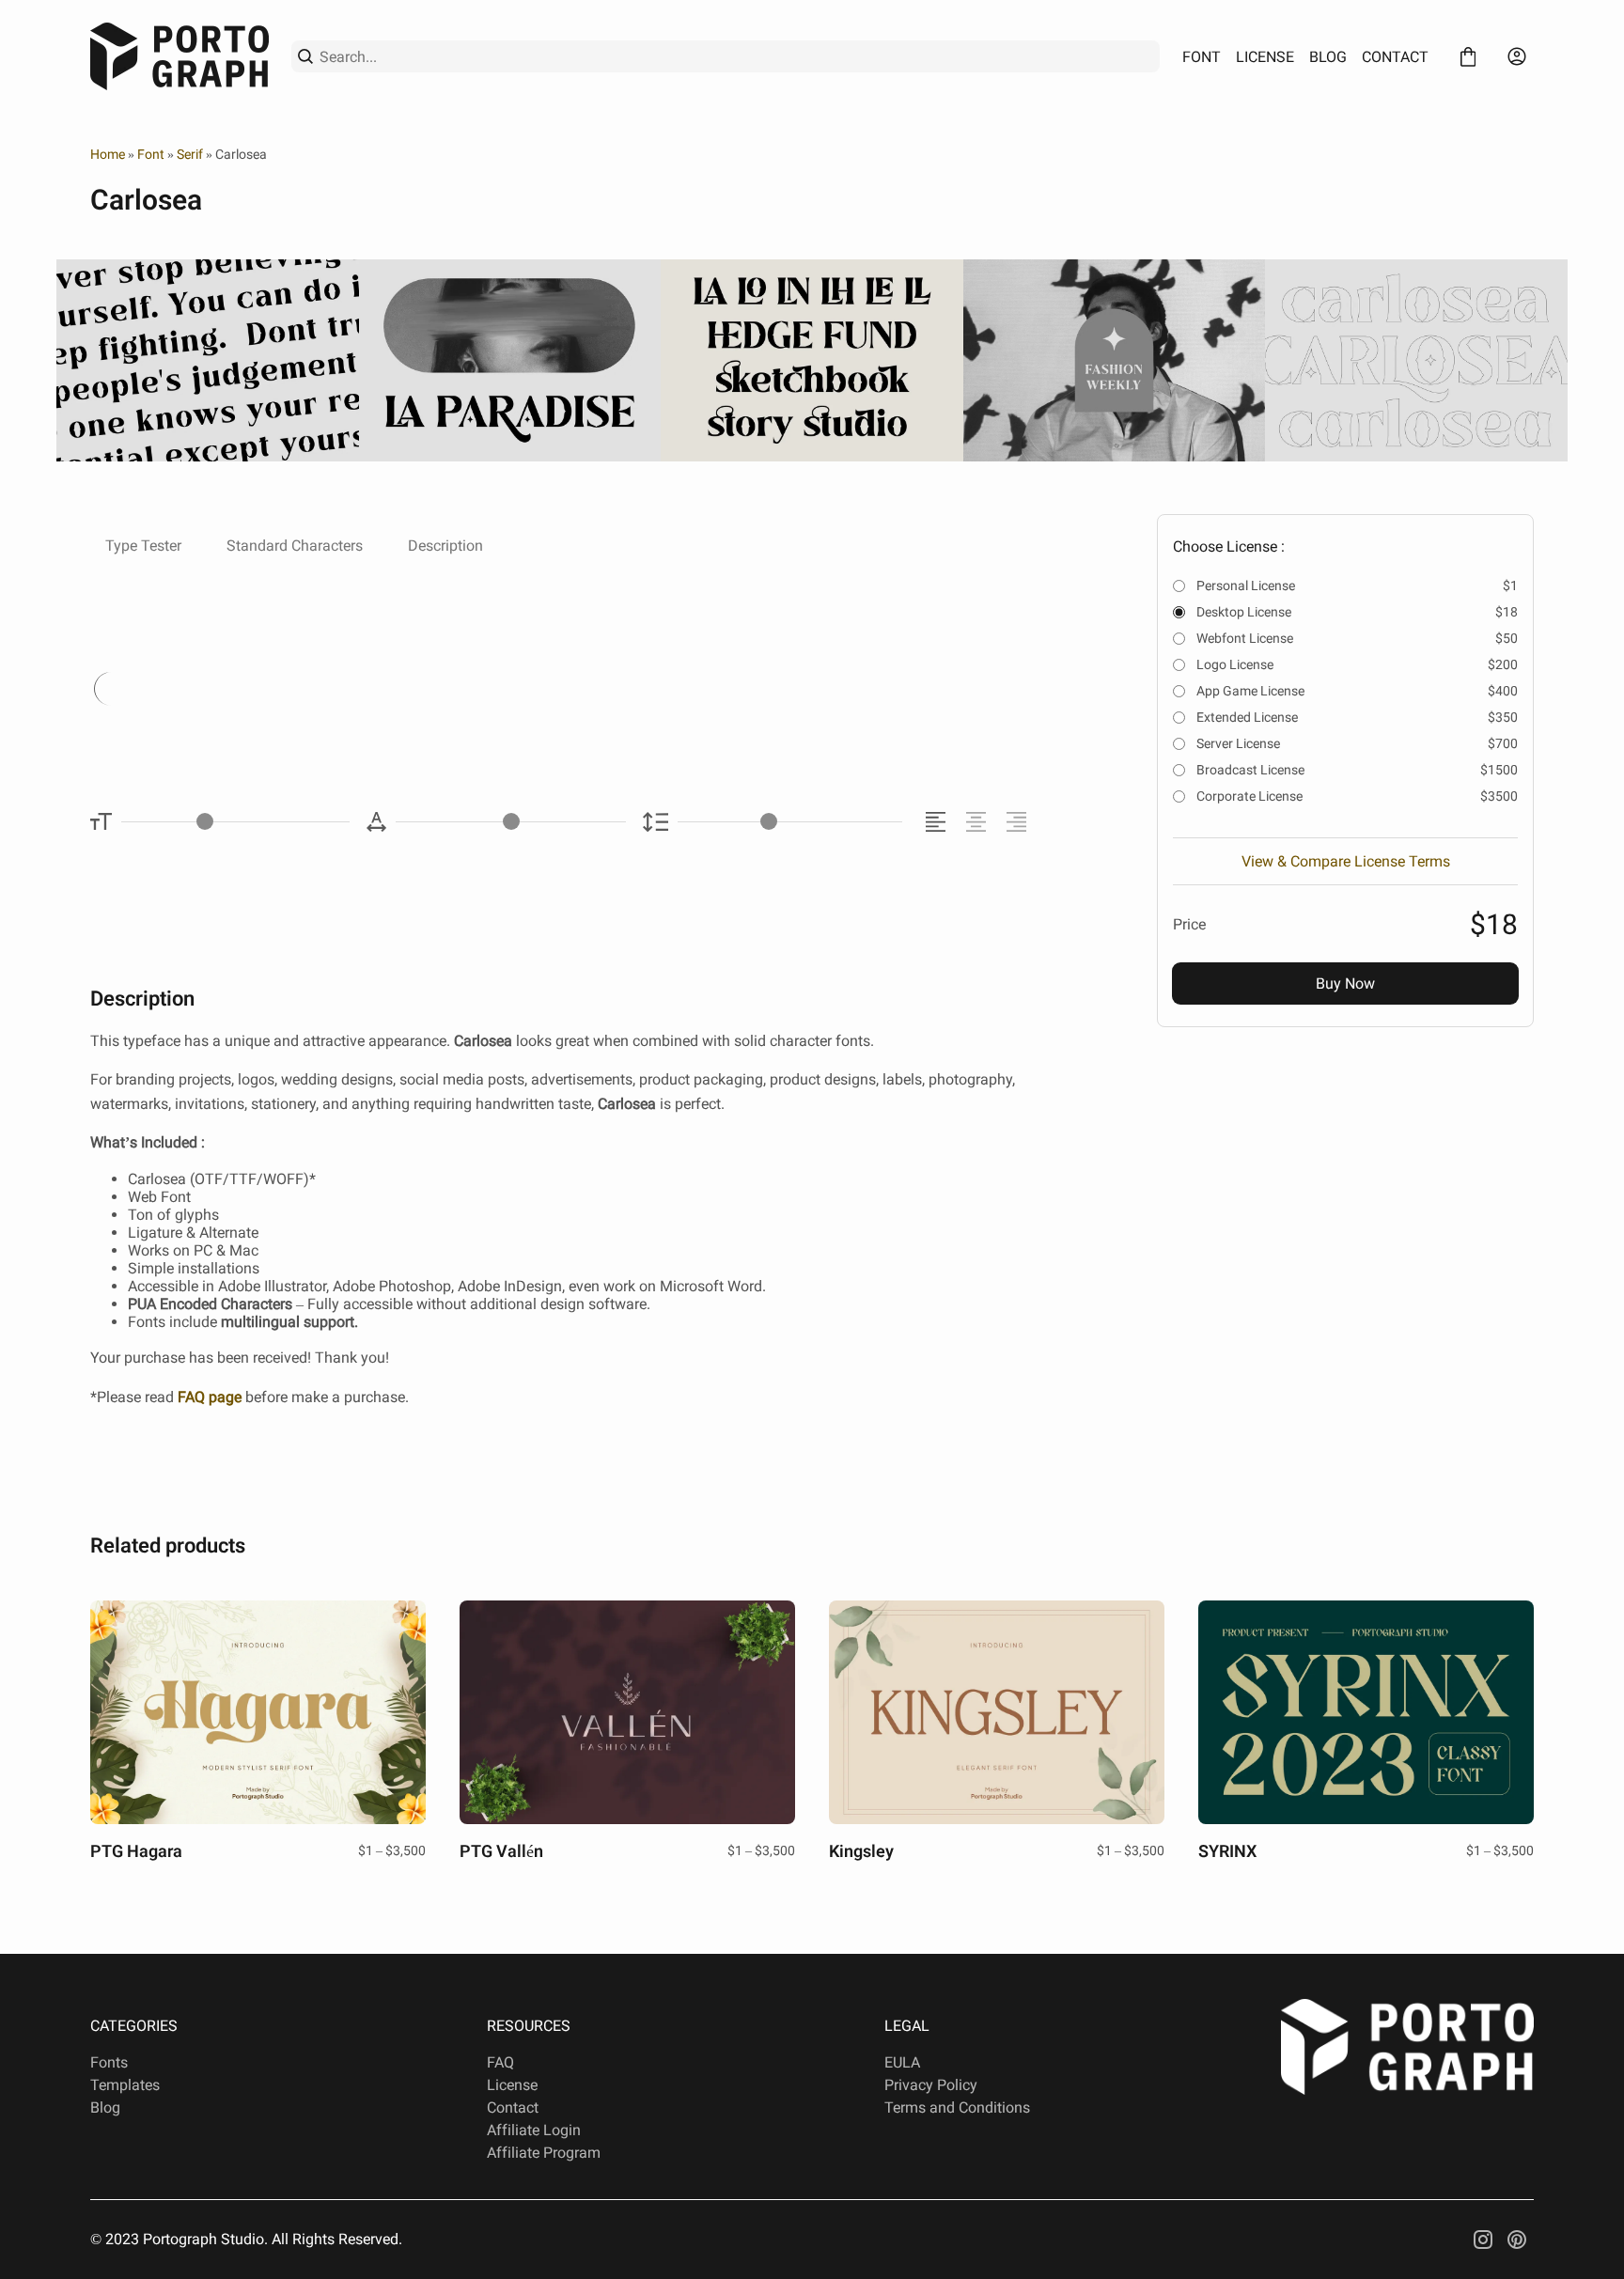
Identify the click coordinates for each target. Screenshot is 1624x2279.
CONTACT (1395, 57)
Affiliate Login (534, 2130)
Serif (190, 154)
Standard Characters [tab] (295, 546)
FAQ (500, 2062)
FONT (1202, 57)
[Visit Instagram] (1483, 2240)
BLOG (1328, 57)
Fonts (109, 2062)
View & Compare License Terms (1346, 861)
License (512, 2085)
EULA (902, 2062)
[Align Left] (938, 822)
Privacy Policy (931, 2085)
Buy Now (1345, 983)
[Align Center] (979, 822)
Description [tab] (445, 546)
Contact (513, 2107)
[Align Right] (1019, 822)
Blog (105, 2107)
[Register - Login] (1517, 56)
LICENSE (1265, 57)
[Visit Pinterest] (1517, 2240)
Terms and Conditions (957, 2107)
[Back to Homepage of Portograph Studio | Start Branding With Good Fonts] (180, 56)
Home (108, 154)
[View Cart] (1468, 56)
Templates (125, 2085)
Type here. (298, 687)
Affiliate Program (544, 2153)
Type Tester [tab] (143, 546)
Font (151, 154)
